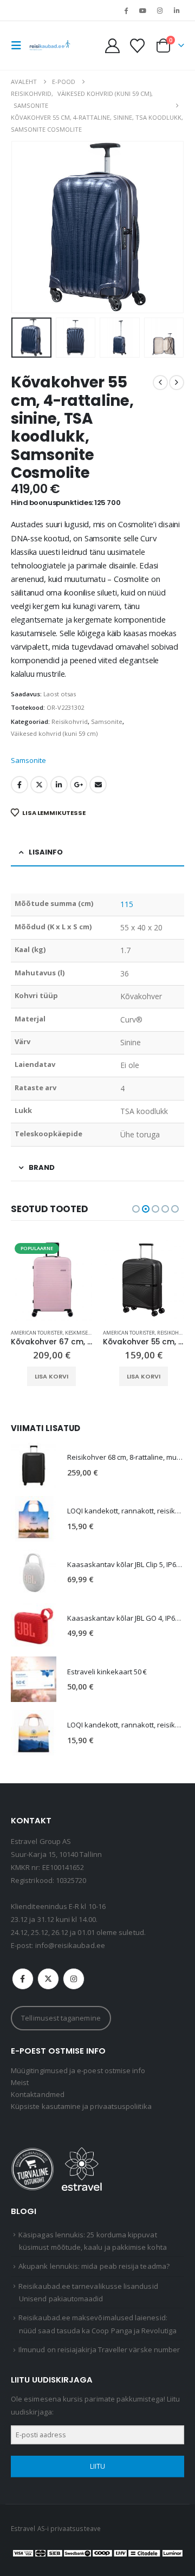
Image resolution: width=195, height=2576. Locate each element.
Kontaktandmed (38, 2094)
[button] (19, 46)
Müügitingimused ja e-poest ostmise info (78, 2070)
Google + (79, 785)
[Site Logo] (50, 46)
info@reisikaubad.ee (70, 1945)
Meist (20, 2082)
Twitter (39, 785)
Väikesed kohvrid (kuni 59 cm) (54, 733)
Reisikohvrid (70, 721)
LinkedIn (59, 785)
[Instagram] (160, 10)
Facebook (19, 785)
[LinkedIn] (177, 10)
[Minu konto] (113, 46)
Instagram (74, 1979)
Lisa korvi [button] (51, 1376)
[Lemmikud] (137, 46)
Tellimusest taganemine (61, 2018)
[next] (177, 383)
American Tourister (37, 1333)
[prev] (160, 383)
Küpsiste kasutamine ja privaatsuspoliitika (81, 2106)
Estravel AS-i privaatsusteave (56, 2528)
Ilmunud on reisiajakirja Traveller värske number (99, 2350)
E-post (98, 785)
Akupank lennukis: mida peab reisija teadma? (94, 2266)
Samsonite (107, 721)
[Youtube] (142, 10)
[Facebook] (126, 10)
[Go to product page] (144, 1280)
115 (127, 904)
